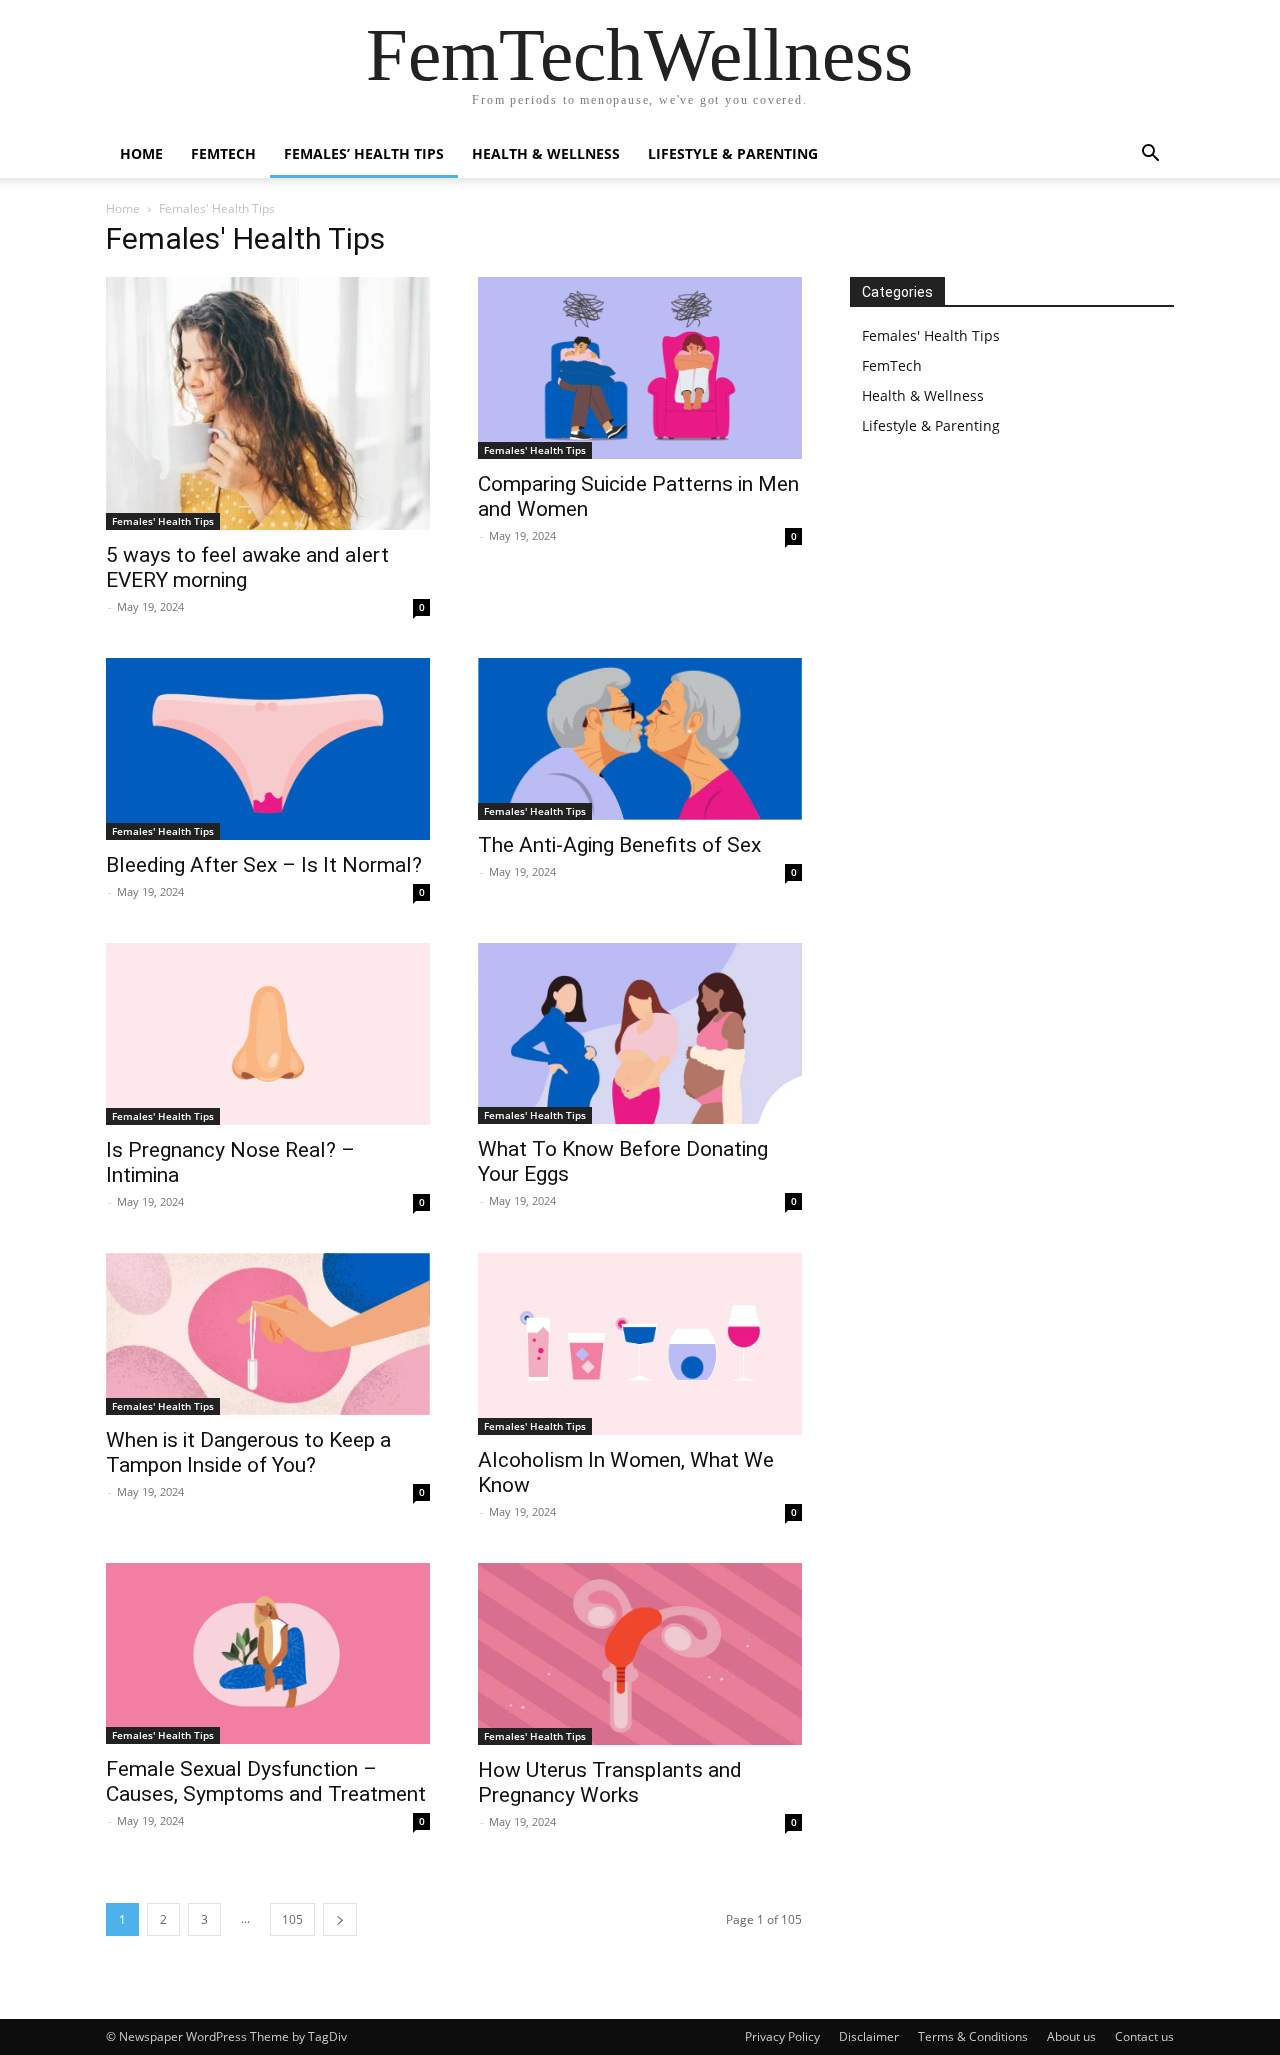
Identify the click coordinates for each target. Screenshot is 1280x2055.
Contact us (1144, 2036)
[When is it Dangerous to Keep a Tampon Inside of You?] (268, 1334)
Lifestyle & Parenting (733, 153)
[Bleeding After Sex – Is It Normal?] (268, 749)
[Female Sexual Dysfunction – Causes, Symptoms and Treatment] (268, 1654)
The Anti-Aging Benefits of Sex (619, 845)
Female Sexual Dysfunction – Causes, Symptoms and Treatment (266, 1781)
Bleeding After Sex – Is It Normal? (264, 865)
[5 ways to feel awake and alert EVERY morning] (268, 403)
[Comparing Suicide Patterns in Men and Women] (640, 368)
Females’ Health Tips (364, 153)
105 (292, 1919)
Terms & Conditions (973, 2036)
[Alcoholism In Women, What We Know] (640, 1344)
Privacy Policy (782, 2036)
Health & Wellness (546, 153)
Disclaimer (869, 2036)
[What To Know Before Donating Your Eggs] (640, 1033)
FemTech (223, 153)
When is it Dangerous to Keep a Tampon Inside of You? (248, 1452)
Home (141, 153)
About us (1071, 2036)
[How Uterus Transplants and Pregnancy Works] (640, 1654)
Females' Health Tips (163, 521)
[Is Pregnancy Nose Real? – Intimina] (268, 1034)
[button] (1150, 155)
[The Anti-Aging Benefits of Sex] (640, 739)
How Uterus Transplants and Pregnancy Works (610, 1782)
